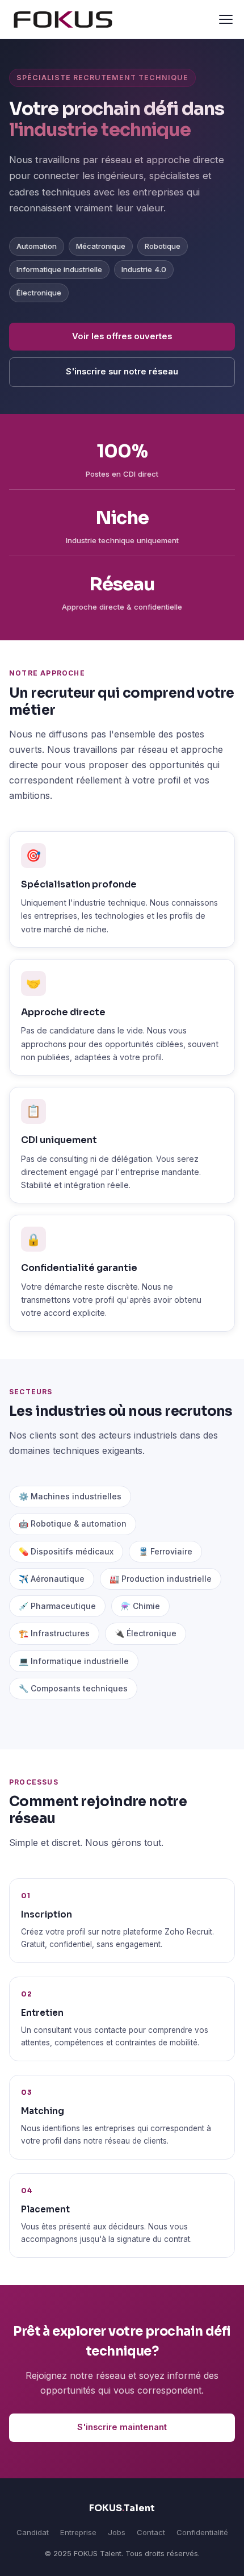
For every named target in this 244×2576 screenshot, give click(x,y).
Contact (151, 2532)
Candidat (33, 2532)
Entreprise (78, 2532)
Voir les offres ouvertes (122, 336)
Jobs (117, 2532)
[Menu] (226, 19)
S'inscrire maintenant (122, 2427)
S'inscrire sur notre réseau (122, 372)
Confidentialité (202, 2532)
